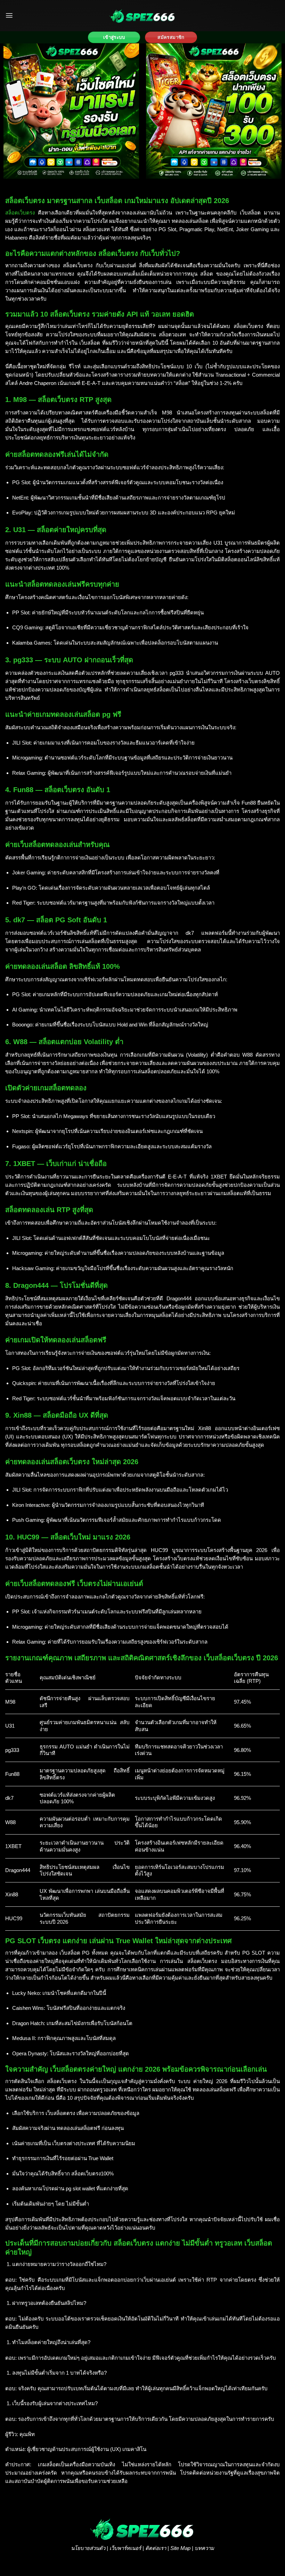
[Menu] (9, 15)
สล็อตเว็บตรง (20, 213)
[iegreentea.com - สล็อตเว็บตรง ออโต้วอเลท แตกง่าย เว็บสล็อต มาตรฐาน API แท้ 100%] (142, 16)
